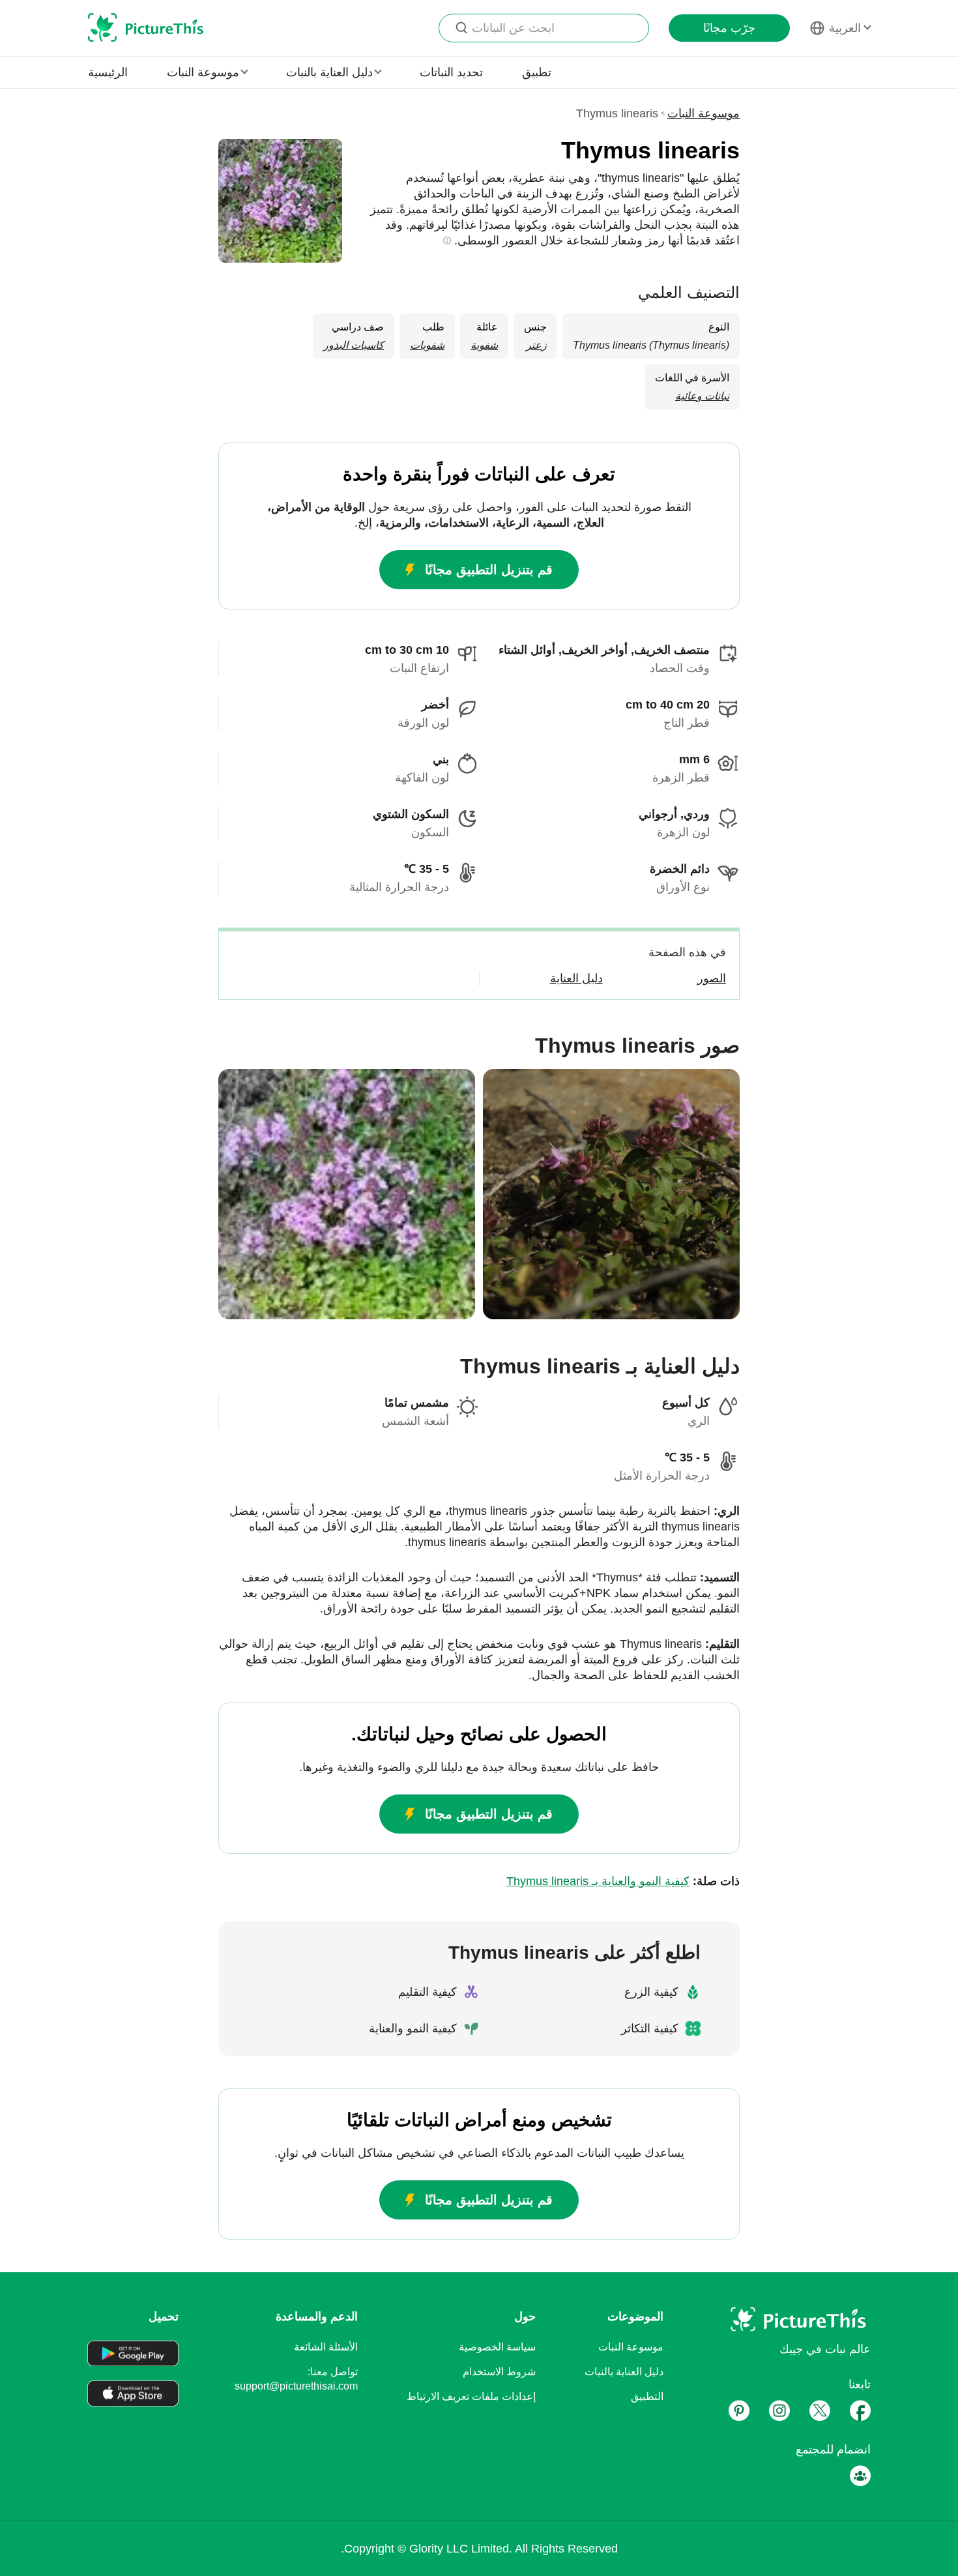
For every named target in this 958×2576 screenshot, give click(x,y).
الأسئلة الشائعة (326, 2347)
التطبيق (647, 2396)
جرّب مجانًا (729, 28)
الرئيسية (108, 72)
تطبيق (537, 72)
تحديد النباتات (451, 72)
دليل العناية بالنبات (624, 2372)
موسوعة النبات (704, 113)
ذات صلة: (623, 1881)
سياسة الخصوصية (497, 2347)
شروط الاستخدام (499, 2372)
